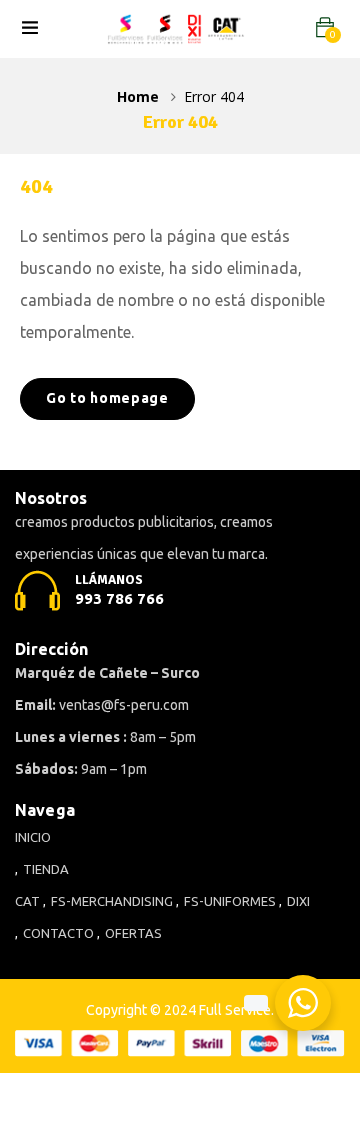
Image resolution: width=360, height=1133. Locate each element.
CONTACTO (58, 933)
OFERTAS (133, 933)
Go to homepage (107, 398)
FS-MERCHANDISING (112, 901)
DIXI (298, 901)
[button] (325, 27)
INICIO (33, 837)
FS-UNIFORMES (230, 901)
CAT (27, 901)
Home (138, 96)
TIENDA (46, 869)
